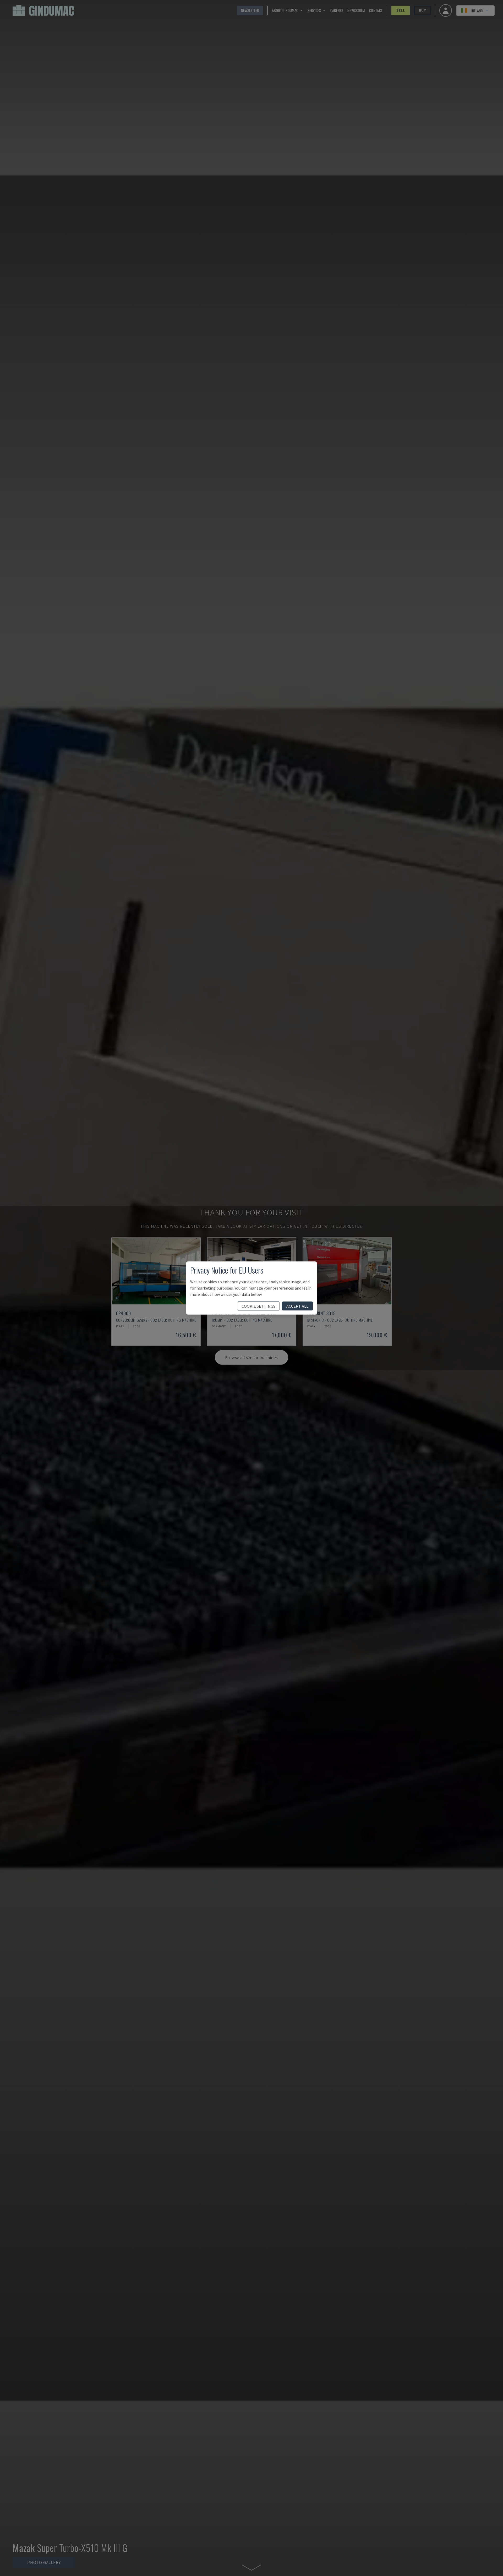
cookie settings (258, 1306)
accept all (297, 1306)
